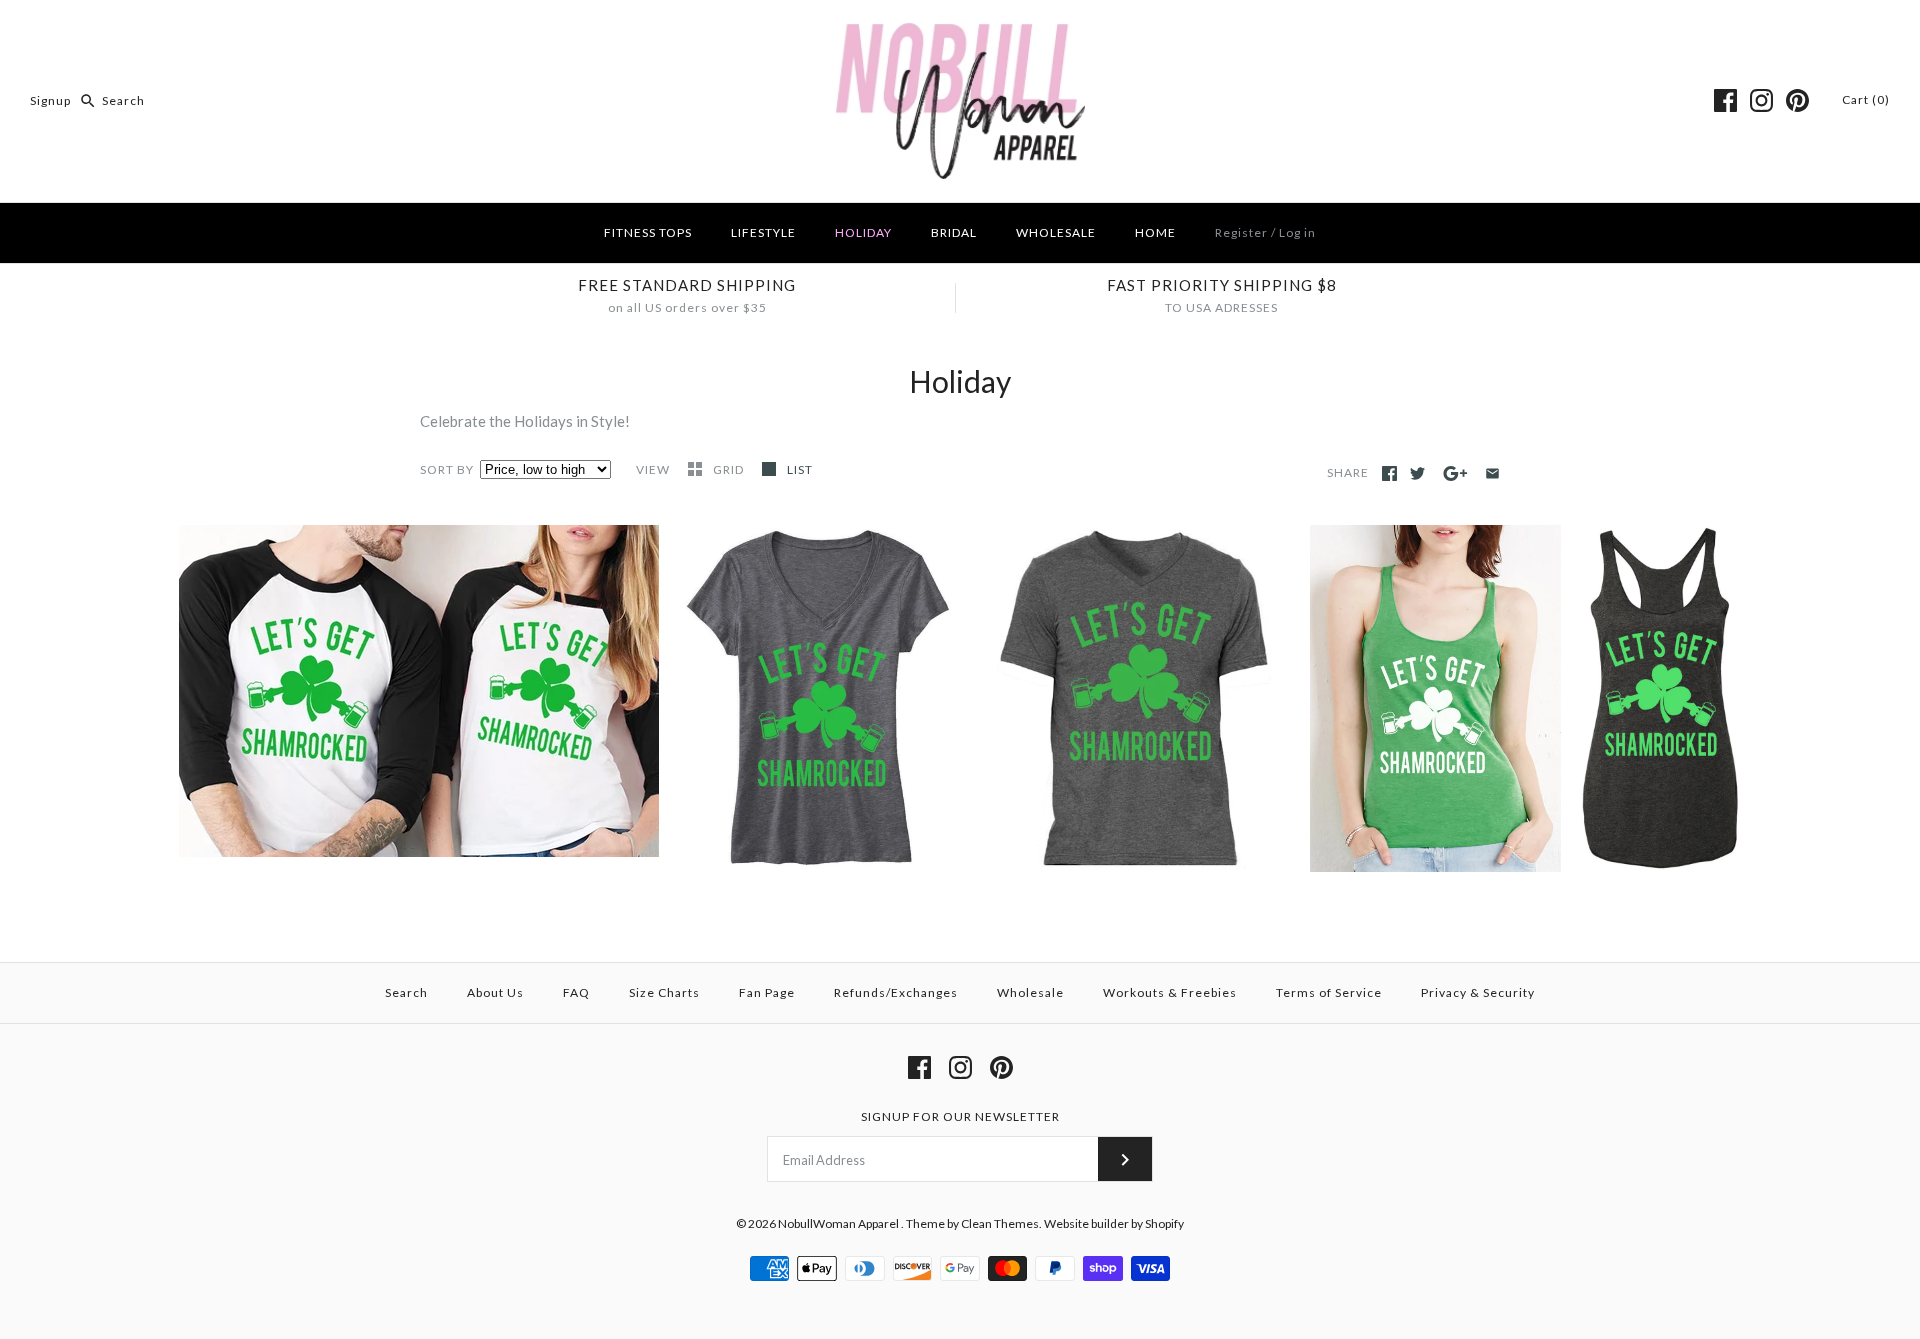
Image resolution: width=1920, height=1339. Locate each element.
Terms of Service (1329, 992)
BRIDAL (954, 232)
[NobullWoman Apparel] (960, 32)
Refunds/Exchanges (896, 992)
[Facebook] (1725, 100)
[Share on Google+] (1455, 473)
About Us (495, 992)
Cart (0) (1866, 99)
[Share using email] (1492, 473)
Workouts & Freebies (1170, 992)
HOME (1155, 232)
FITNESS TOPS (648, 232)
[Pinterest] (1797, 100)
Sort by (447, 469)
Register (1241, 232)
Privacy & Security (1478, 992)
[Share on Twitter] (1417, 473)
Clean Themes (1000, 1223)
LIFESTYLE (763, 232)
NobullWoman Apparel (839, 1223)
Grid (730, 469)
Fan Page (767, 992)
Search (406, 992)
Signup (50, 100)
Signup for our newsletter (960, 1116)
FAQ (576, 992)
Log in (1297, 232)
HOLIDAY (863, 232)
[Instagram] (1761, 100)
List (800, 469)
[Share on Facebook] (1389, 473)
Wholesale (1030, 992)
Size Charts (664, 992)
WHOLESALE (1056, 232)
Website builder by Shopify (1114, 1223)
